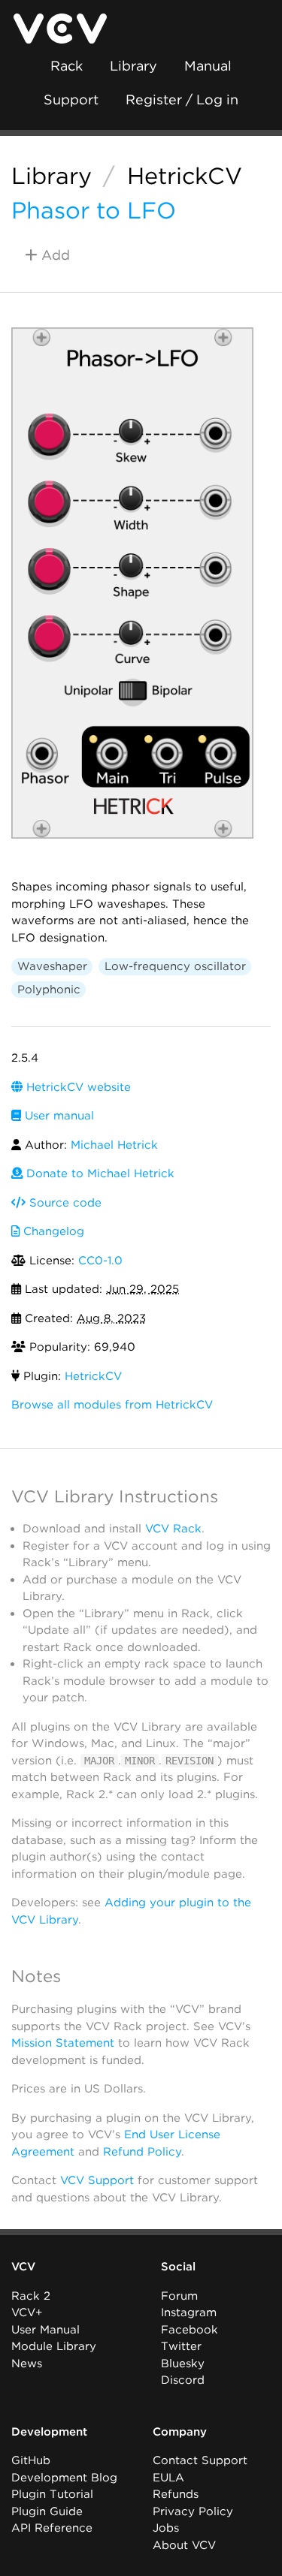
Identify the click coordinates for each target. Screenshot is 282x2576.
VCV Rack (173, 1529)
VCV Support (97, 2180)
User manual (58, 1116)
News (27, 2364)
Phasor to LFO (94, 210)
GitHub (31, 2460)
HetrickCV (185, 176)
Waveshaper (52, 966)
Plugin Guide (47, 2511)
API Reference (52, 2528)
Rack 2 (31, 2296)
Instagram (189, 2312)
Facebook (190, 2330)
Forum (179, 2296)
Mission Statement (63, 2043)
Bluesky (183, 2364)
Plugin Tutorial (52, 2494)
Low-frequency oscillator (175, 966)
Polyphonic (49, 990)
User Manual (45, 2330)
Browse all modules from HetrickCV (112, 1405)
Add (54, 255)
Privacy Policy (193, 2511)
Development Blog (64, 2478)
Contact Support (200, 2460)
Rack (67, 66)
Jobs (166, 2528)
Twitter (181, 2346)
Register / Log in (182, 99)
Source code (64, 1203)
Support (71, 99)
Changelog (52, 1231)
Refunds (176, 2494)
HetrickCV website (77, 1087)
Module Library (54, 2346)
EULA (168, 2478)
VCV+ (27, 2312)
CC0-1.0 (100, 1261)
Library (133, 66)
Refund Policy (142, 2152)
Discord (183, 2380)
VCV (23, 2267)
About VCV (184, 2545)
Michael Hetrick (114, 1145)
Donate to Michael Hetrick (99, 1174)
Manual (208, 66)
